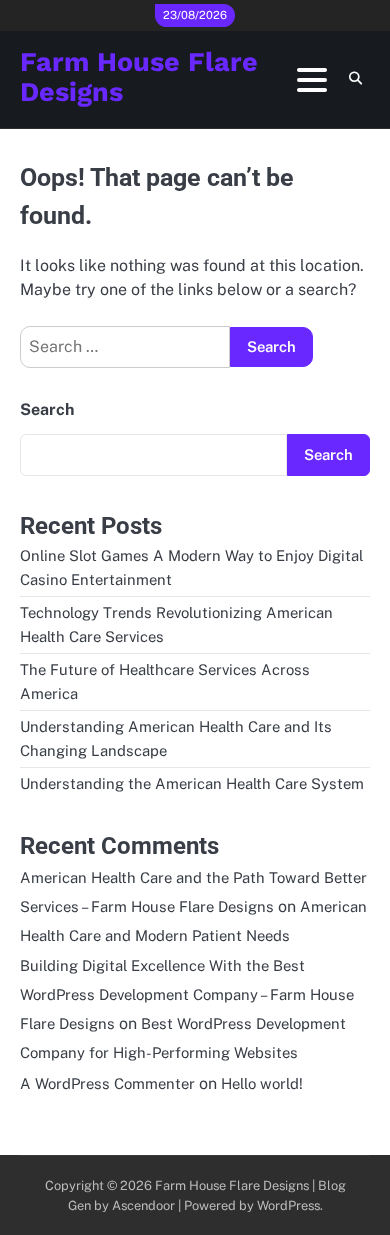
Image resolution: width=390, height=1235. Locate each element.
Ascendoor (143, 1205)
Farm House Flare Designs (139, 77)
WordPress (288, 1205)
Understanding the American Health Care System (192, 783)
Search (47, 409)
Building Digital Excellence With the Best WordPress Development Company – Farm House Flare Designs (187, 994)
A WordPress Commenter (107, 1083)
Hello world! (262, 1083)
